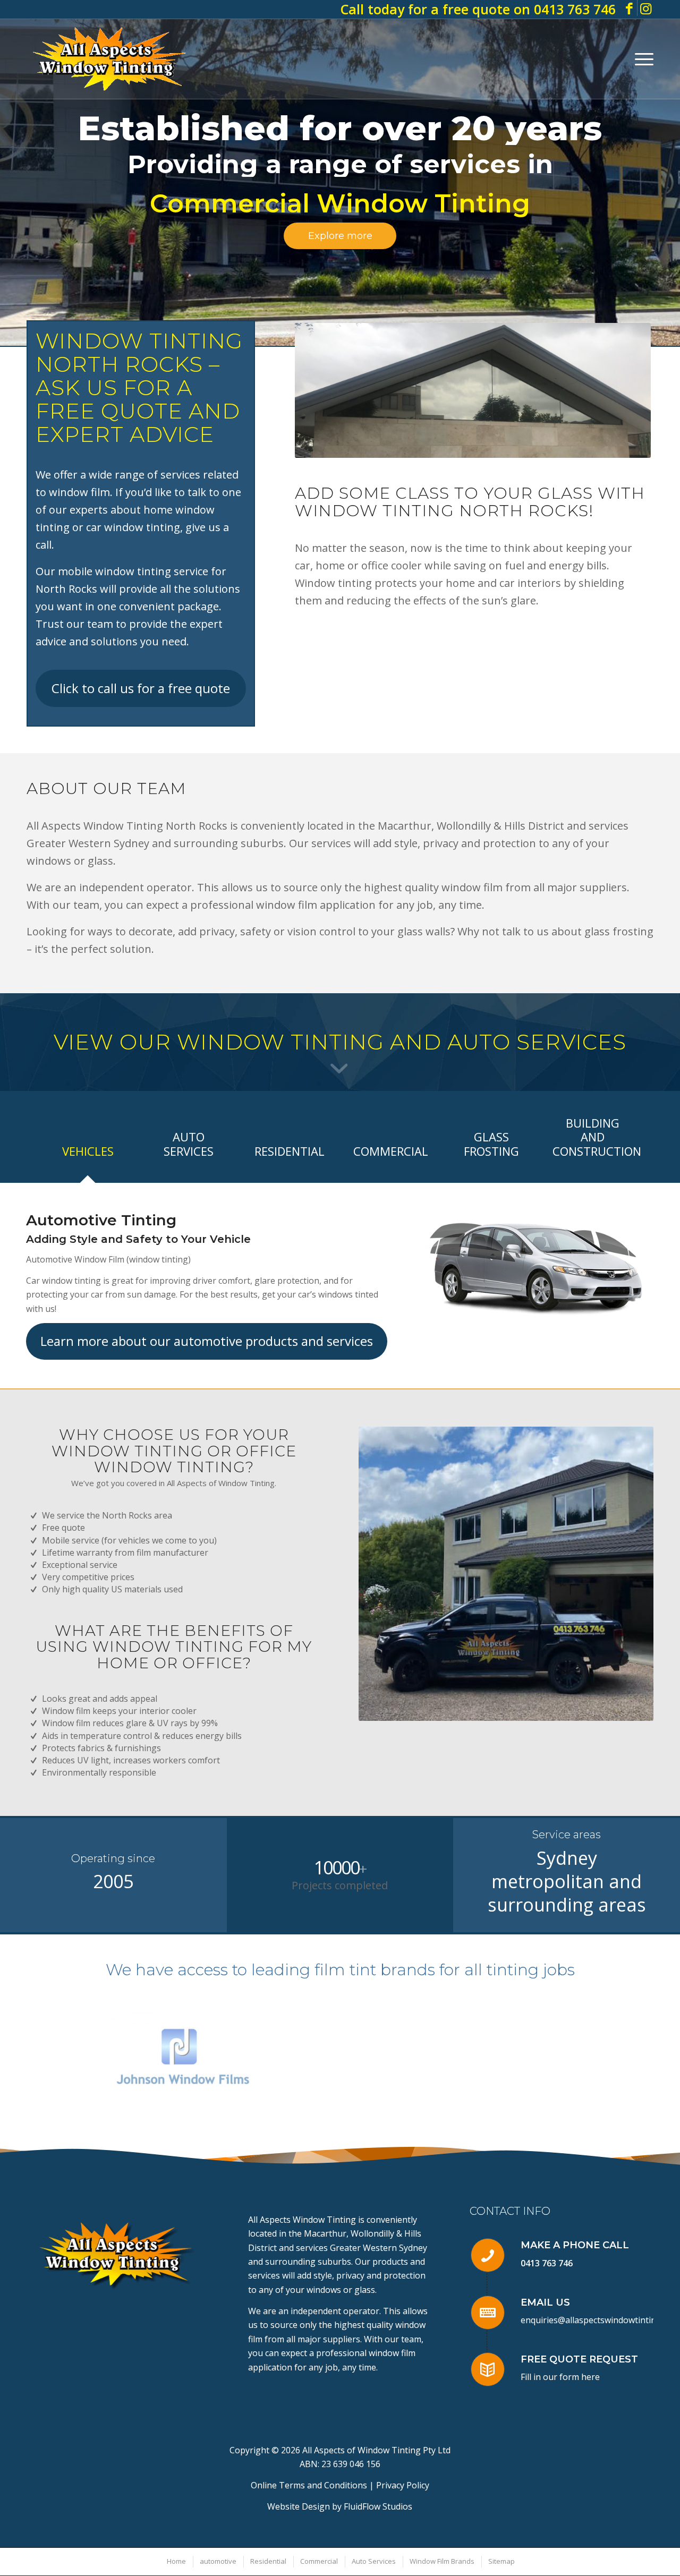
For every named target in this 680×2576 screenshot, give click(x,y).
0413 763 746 (547, 2263)
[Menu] (641, 59)
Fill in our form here (560, 2377)
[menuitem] (641, 59)
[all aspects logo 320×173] (109, 59)
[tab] (88, 1154)
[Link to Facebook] (629, 8)
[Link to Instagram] (645, 8)
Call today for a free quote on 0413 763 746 (478, 9)
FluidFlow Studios (378, 2506)
